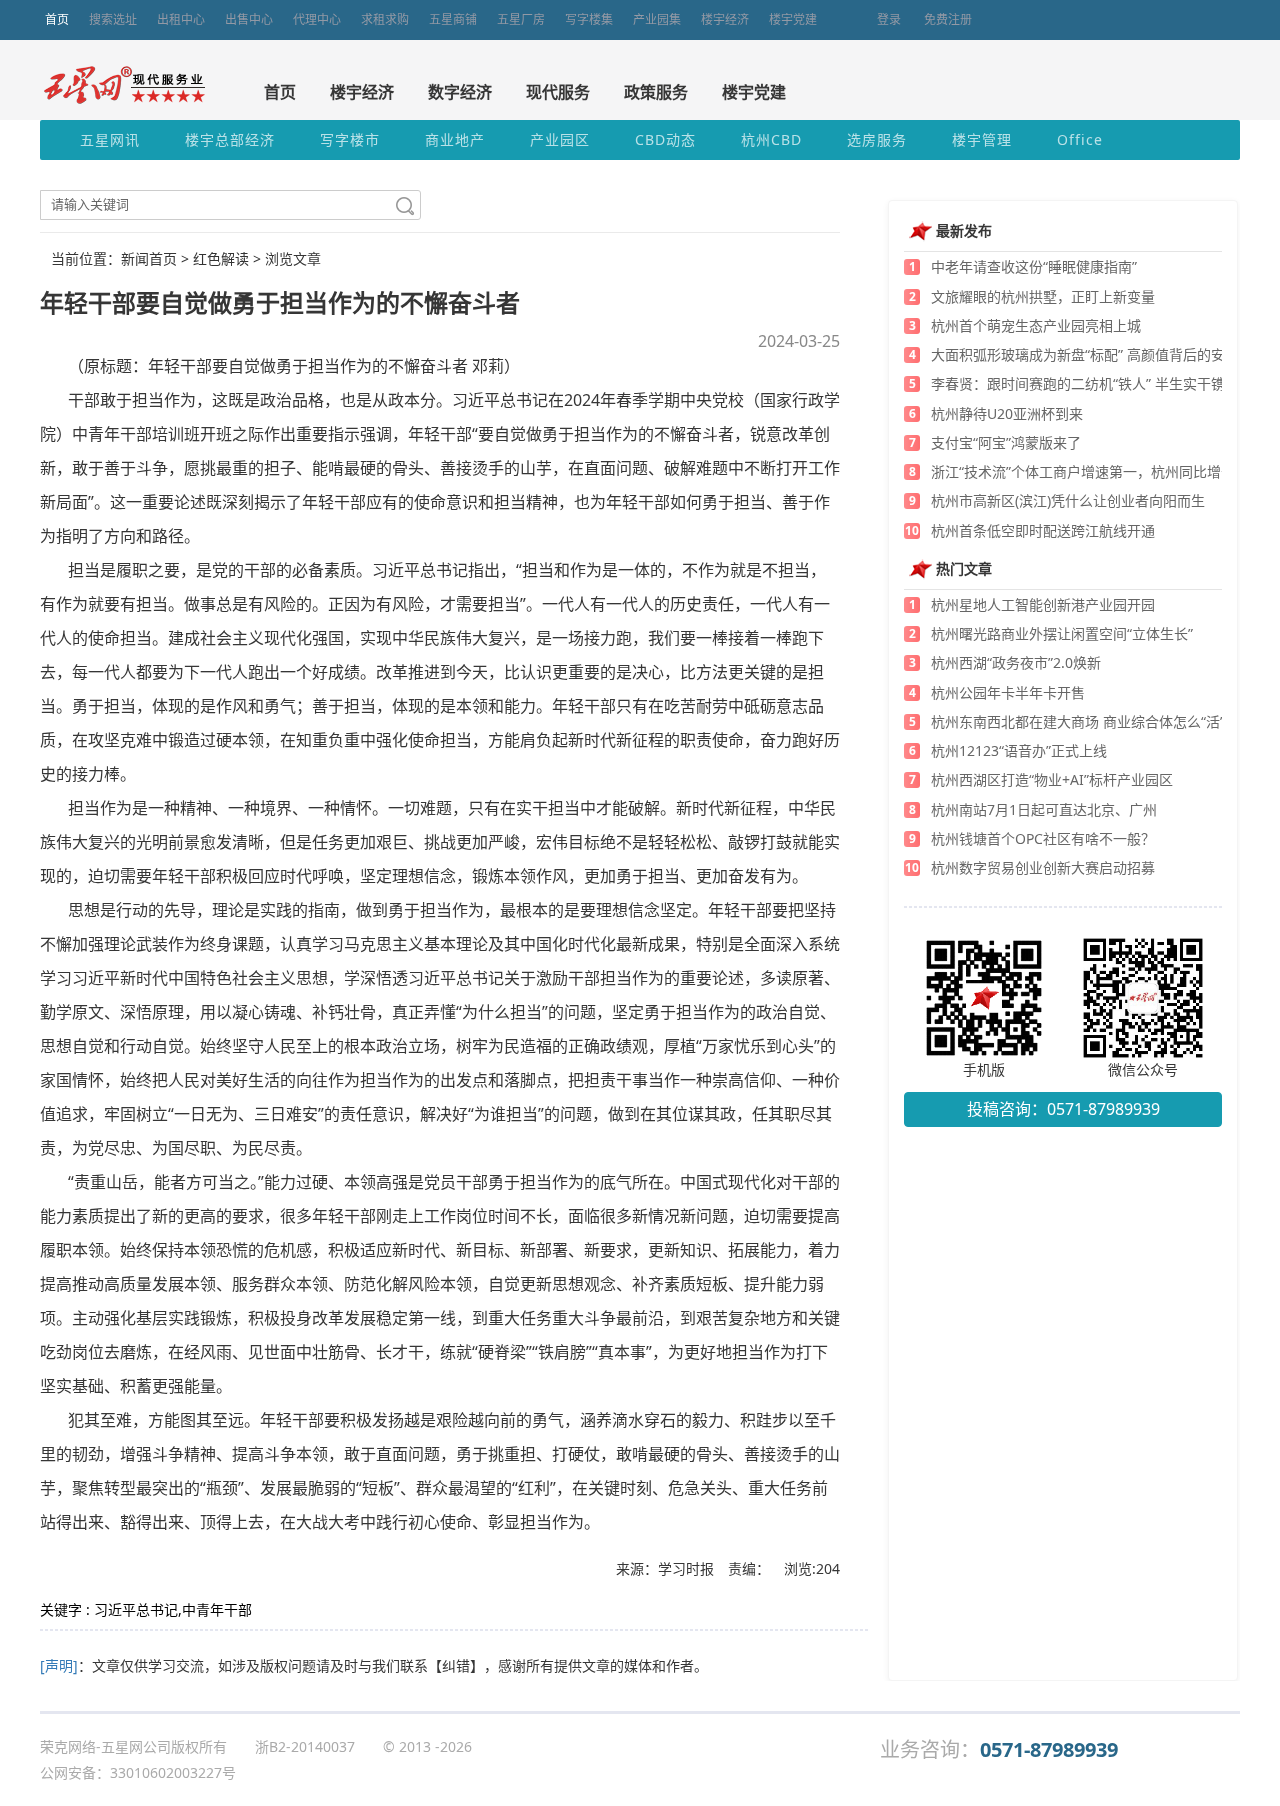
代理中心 (317, 19)
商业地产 (455, 139)
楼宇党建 (793, 19)
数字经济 (460, 92)
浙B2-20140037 (305, 1746)
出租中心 (181, 19)
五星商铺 (453, 19)
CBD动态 (665, 139)
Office (1080, 139)
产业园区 (560, 139)
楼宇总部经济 (230, 139)
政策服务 (656, 92)
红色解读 (221, 258)
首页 (57, 19)
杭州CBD (771, 139)
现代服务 (558, 92)
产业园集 (657, 19)
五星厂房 (521, 19)
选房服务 (877, 139)
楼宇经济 (725, 19)
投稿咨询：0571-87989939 (1063, 1109)
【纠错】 (456, 1665)
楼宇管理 (982, 139)
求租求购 (385, 19)
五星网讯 (110, 139)
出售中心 (249, 19)
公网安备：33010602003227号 (138, 1772)
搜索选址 (113, 19)
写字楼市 (350, 139)
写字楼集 (589, 19)
